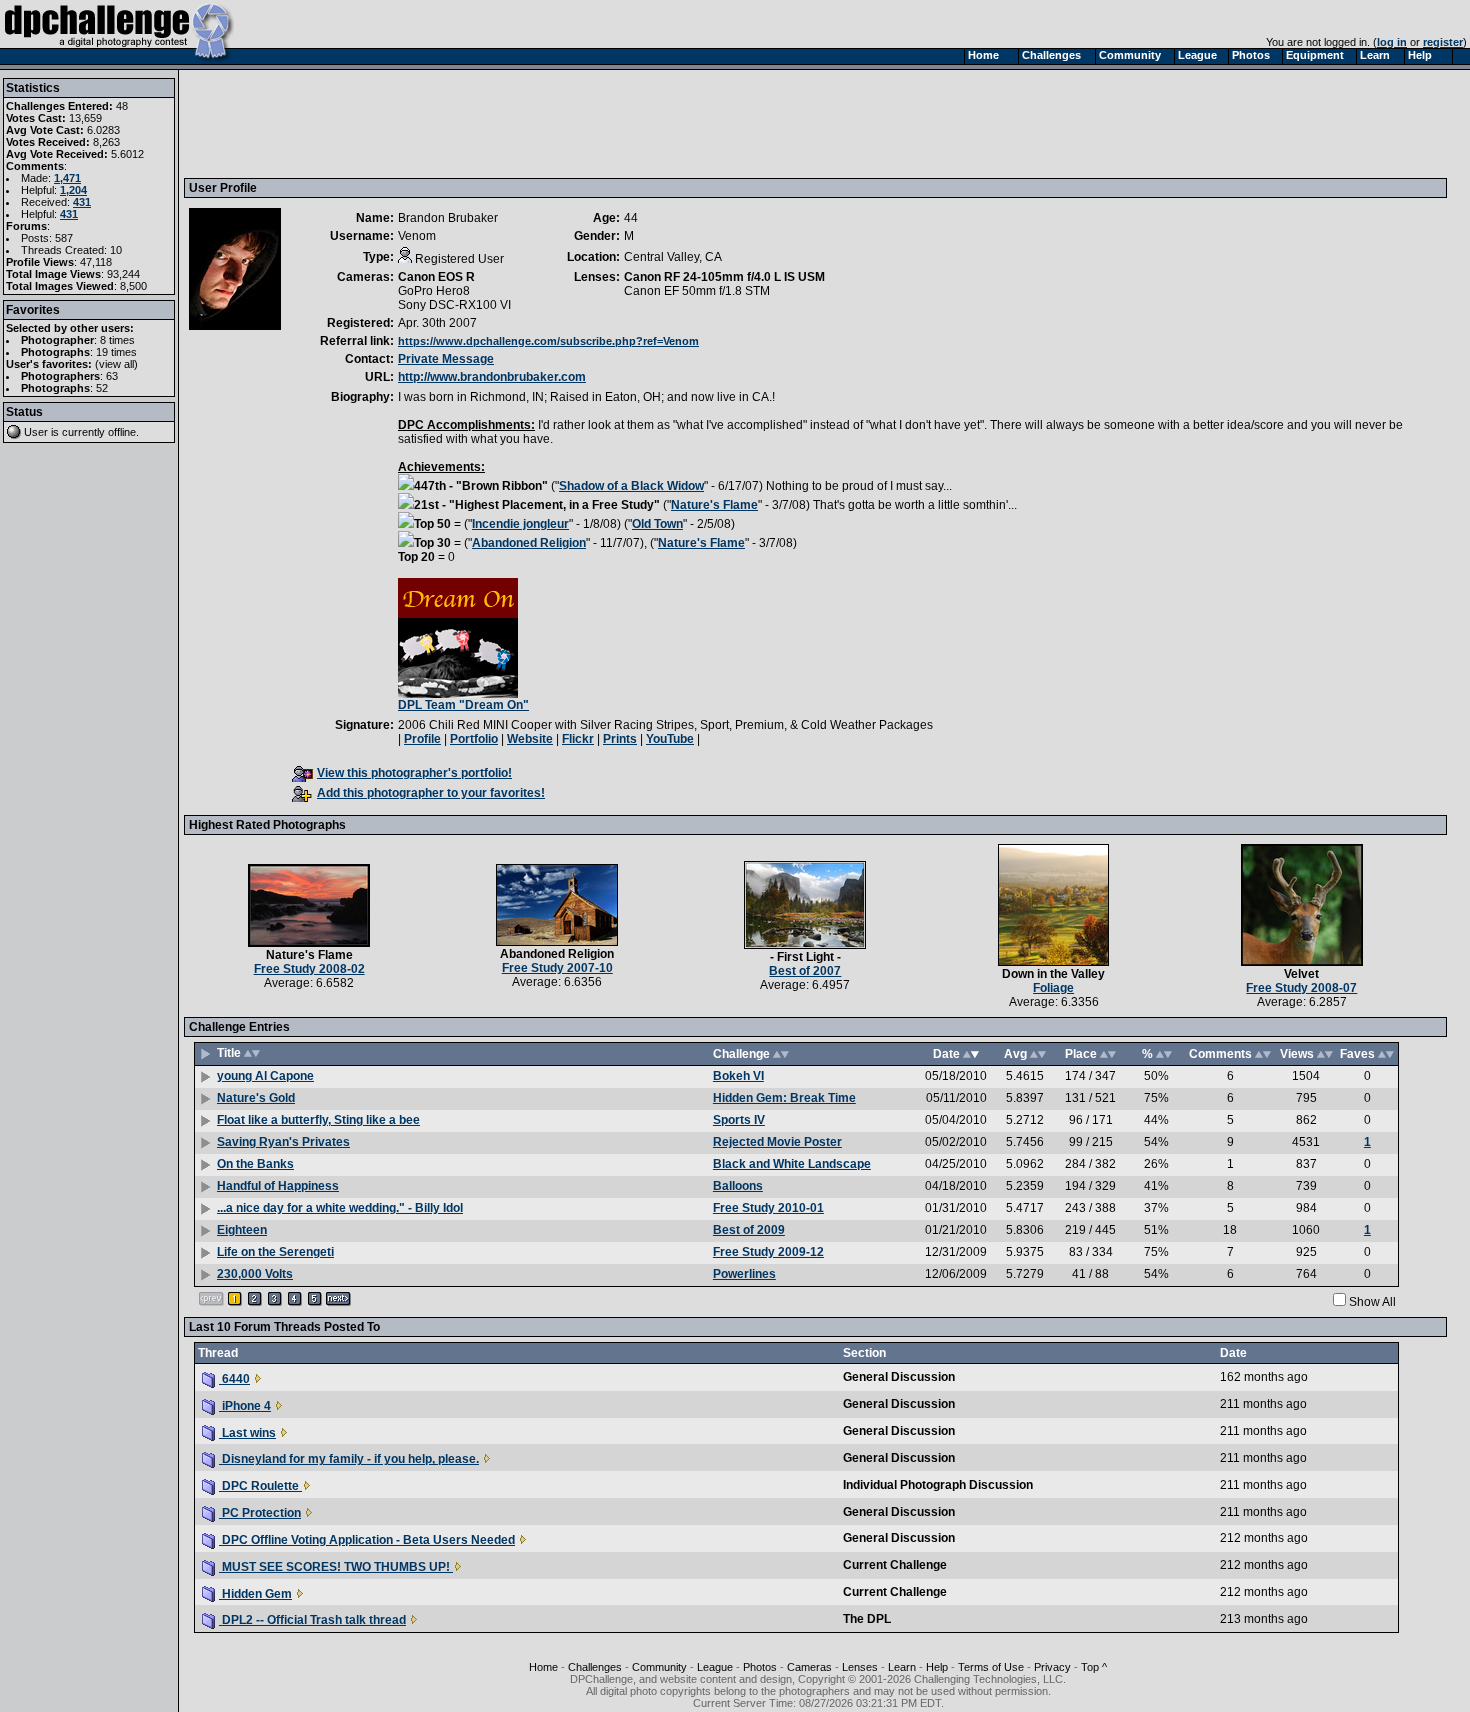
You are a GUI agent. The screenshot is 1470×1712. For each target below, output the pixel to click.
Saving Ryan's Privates (283, 1142)
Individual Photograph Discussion (938, 1485)
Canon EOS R (436, 277)
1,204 (73, 190)
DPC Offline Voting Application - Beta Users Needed (367, 1540)
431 (82, 202)
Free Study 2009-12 (768, 1252)
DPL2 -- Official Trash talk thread (312, 1620)
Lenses (860, 1667)
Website (530, 739)
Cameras (809, 1667)
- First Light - (805, 957)
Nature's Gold (256, 1098)
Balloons (738, 1186)
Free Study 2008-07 (1301, 988)
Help (937, 1667)
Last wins (247, 1433)
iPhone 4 (245, 1406)
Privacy (1052, 1667)
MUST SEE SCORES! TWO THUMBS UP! (336, 1567)
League (715, 1667)
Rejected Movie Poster (777, 1142)
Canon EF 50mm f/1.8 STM (697, 291)
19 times (116, 352)
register (1443, 42)
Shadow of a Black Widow (631, 486)
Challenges (595, 1667)
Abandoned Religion (529, 543)
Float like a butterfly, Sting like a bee (318, 1120)
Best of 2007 (805, 971)
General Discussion (899, 1377)
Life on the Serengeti (275, 1252)
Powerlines (744, 1274)
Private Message (446, 359)
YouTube (670, 739)
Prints (620, 739)
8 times (117, 340)
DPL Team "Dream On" (463, 705)
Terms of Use (991, 1667)
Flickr (578, 739)
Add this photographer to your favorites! (431, 793)
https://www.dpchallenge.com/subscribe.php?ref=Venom (548, 341)
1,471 (67, 178)
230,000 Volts (255, 1274)
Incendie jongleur (520, 524)
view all (116, 364)
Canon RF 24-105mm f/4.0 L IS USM (724, 277)
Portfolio (474, 739)
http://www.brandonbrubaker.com (492, 377)
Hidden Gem (255, 1594)
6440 (234, 1379)
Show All (1372, 1302)
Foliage (1053, 988)
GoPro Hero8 (434, 291)
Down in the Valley (1053, 974)
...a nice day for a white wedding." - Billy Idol (340, 1208)
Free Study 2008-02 (309, 969)
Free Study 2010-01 (768, 1208)
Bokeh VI (738, 1076)
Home (543, 1667)
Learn (902, 1667)
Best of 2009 (749, 1230)
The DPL (867, 1619)
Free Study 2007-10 (557, 968)
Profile (422, 739)
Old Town (657, 524)
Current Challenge (895, 1565)
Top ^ (1094, 1667)
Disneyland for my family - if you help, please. (349, 1459)
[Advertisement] (553, 123)
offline (122, 432)
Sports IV (739, 1120)
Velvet (1301, 974)
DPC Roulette (260, 1486)
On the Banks (255, 1164)
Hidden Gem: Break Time (784, 1098)
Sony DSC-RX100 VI (454, 305)
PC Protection (260, 1513)
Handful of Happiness (278, 1186)
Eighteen (242, 1230)
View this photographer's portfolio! (414, 773)
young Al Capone (265, 1076)
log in (1392, 42)
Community (659, 1667)
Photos (760, 1667)
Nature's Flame (714, 505)
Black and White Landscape (792, 1164)
